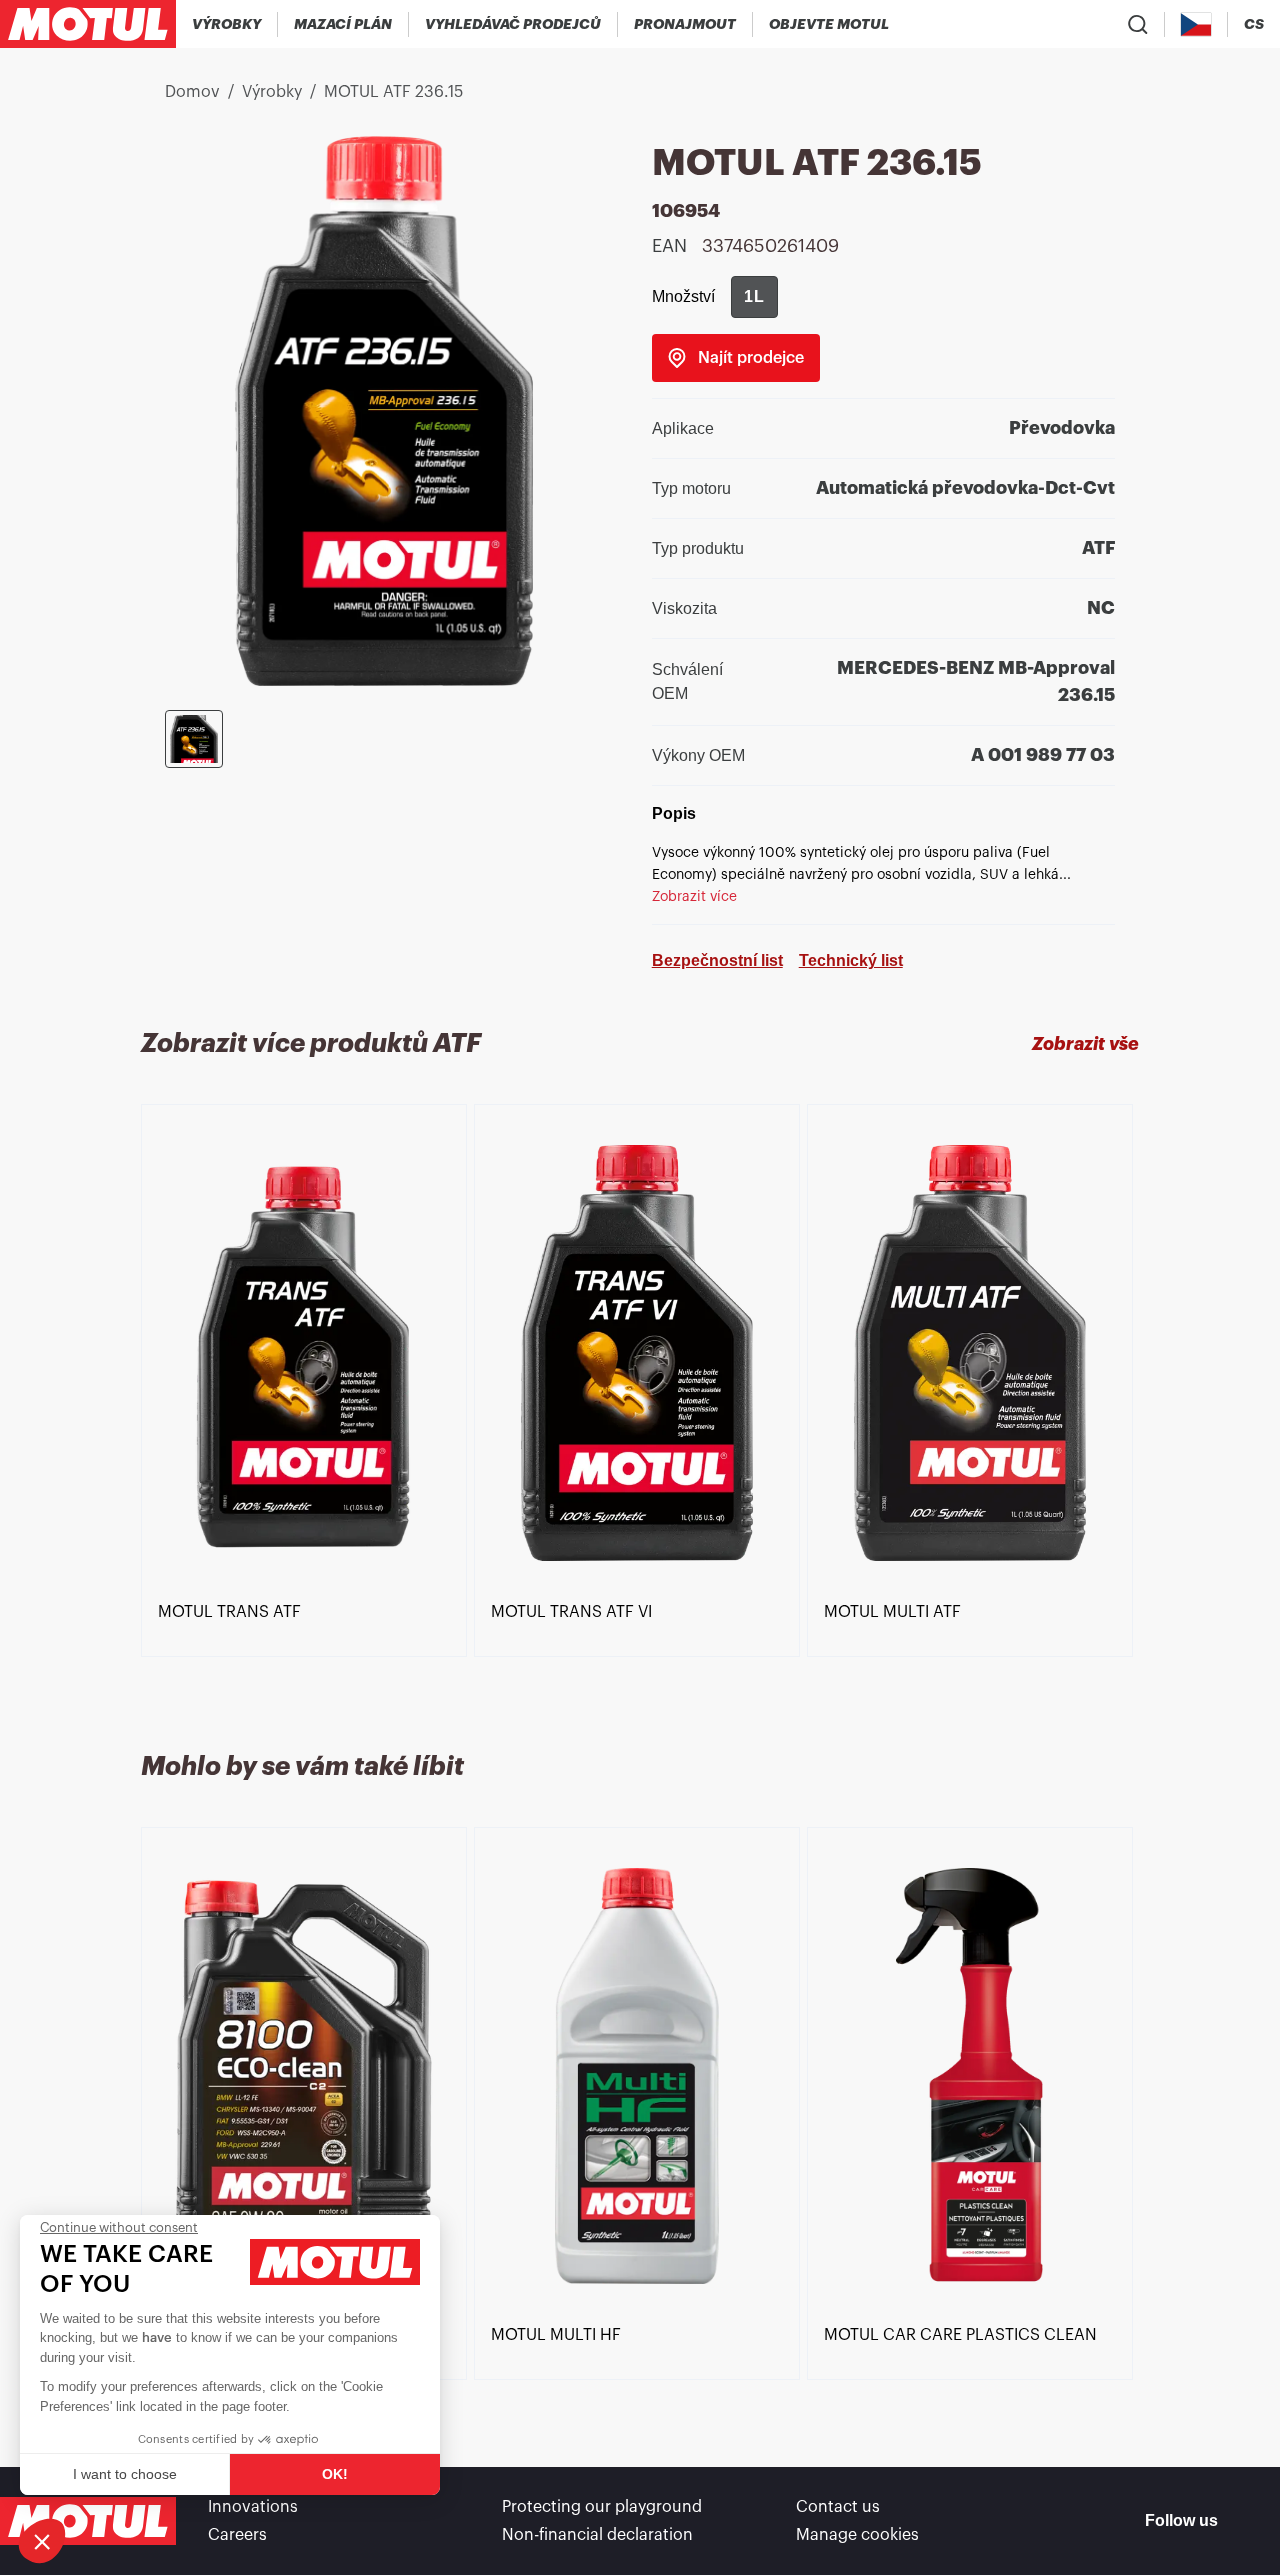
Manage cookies (857, 2535)
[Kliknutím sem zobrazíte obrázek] (194, 739)
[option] (307, 1353)
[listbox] (640, 1404)
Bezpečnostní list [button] (717, 960)
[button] (42, 2541)
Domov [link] (192, 92)
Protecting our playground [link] (602, 2507)
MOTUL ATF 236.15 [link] (393, 92)
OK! (335, 2474)
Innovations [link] (253, 2507)
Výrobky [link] (272, 92)
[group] (754, 297)
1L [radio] (754, 296)
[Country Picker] (1196, 24)
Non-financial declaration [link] (597, 2535)
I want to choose (125, 2474)
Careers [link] (237, 2535)
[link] (685, 24)
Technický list (851, 960)
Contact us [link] (838, 2507)
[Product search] (1138, 24)
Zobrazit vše (1085, 1044)
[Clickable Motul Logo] (88, 24)
